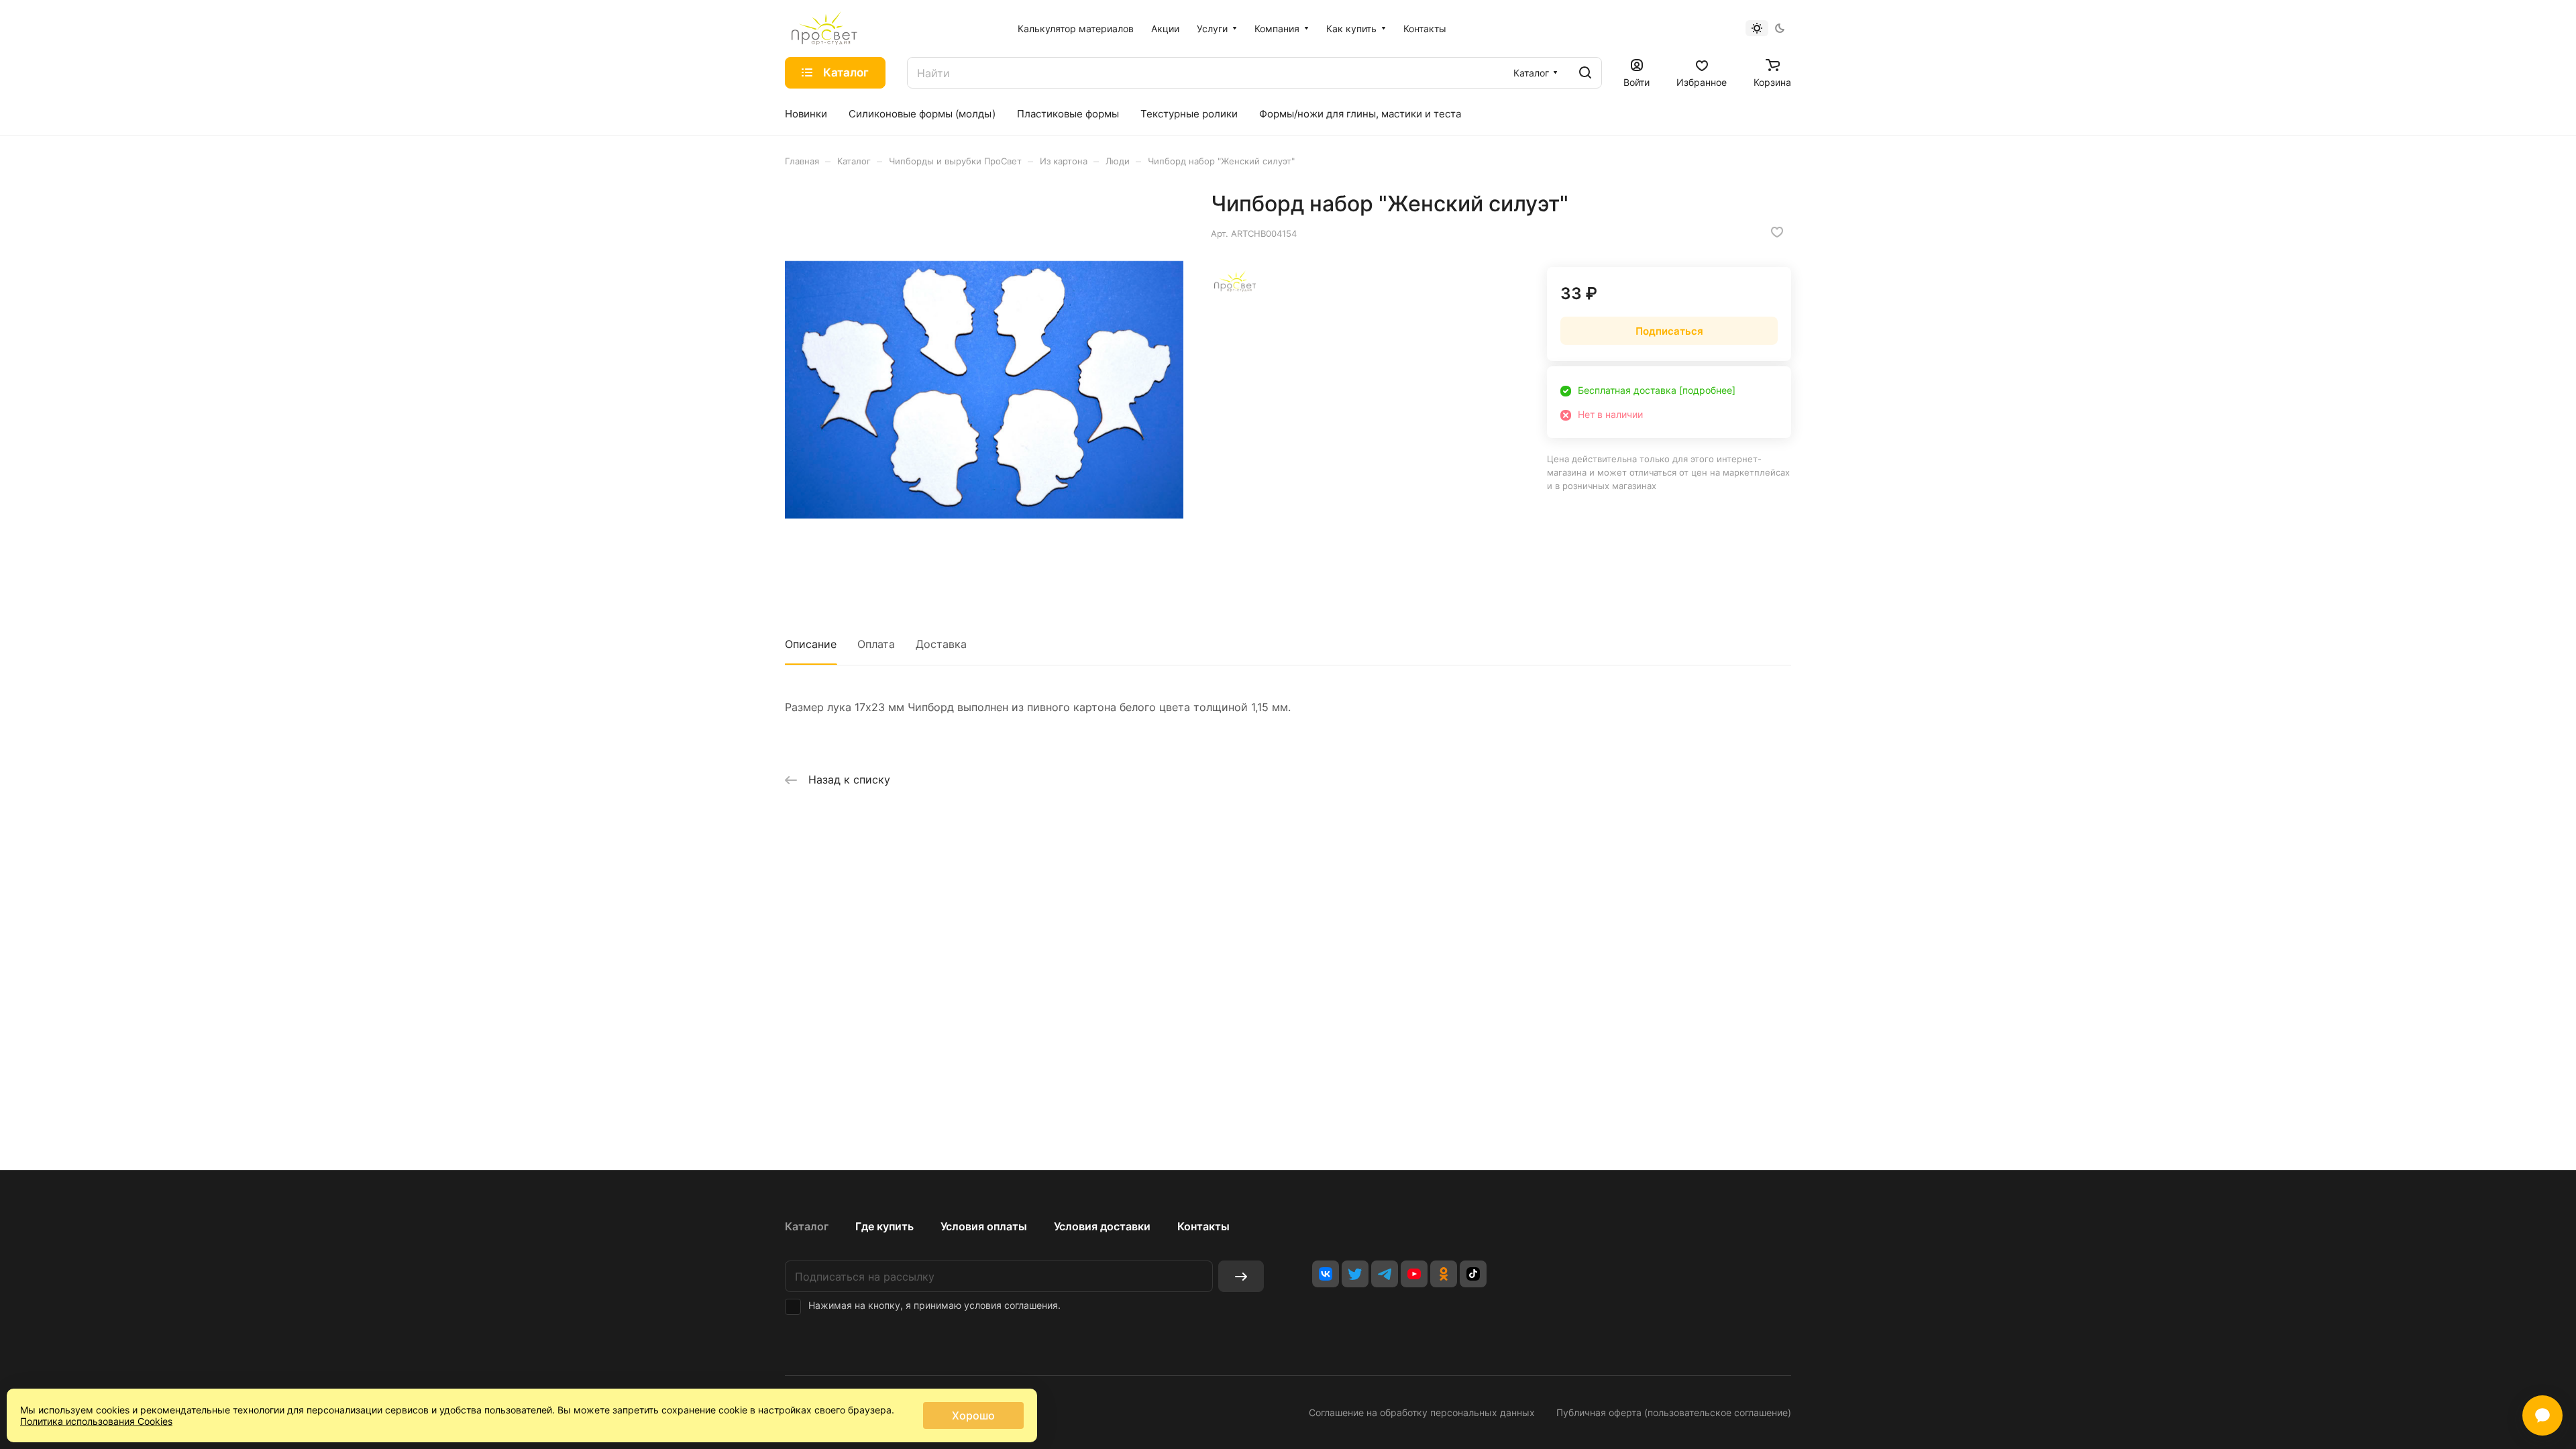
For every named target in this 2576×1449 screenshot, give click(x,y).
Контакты (1203, 1226)
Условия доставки (1102, 1226)
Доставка (941, 644)
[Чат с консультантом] (2542, 1415)
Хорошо (973, 1415)
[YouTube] (1414, 1274)
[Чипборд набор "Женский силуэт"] (984, 390)
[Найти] (1585, 73)
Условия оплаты (984, 1226)
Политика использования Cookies (96, 1421)
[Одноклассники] (1444, 1274)
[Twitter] (1355, 1274)
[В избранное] (1777, 232)
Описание (811, 644)
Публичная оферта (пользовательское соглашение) (1674, 1412)
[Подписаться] (1241, 1276)
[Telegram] (1385, 1274)
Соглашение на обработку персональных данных (1422, 1412)
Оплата (876, 644)
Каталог (807, 1226)
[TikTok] (1473, 1274)
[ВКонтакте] (1326, 1274)
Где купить (884, 1226)
